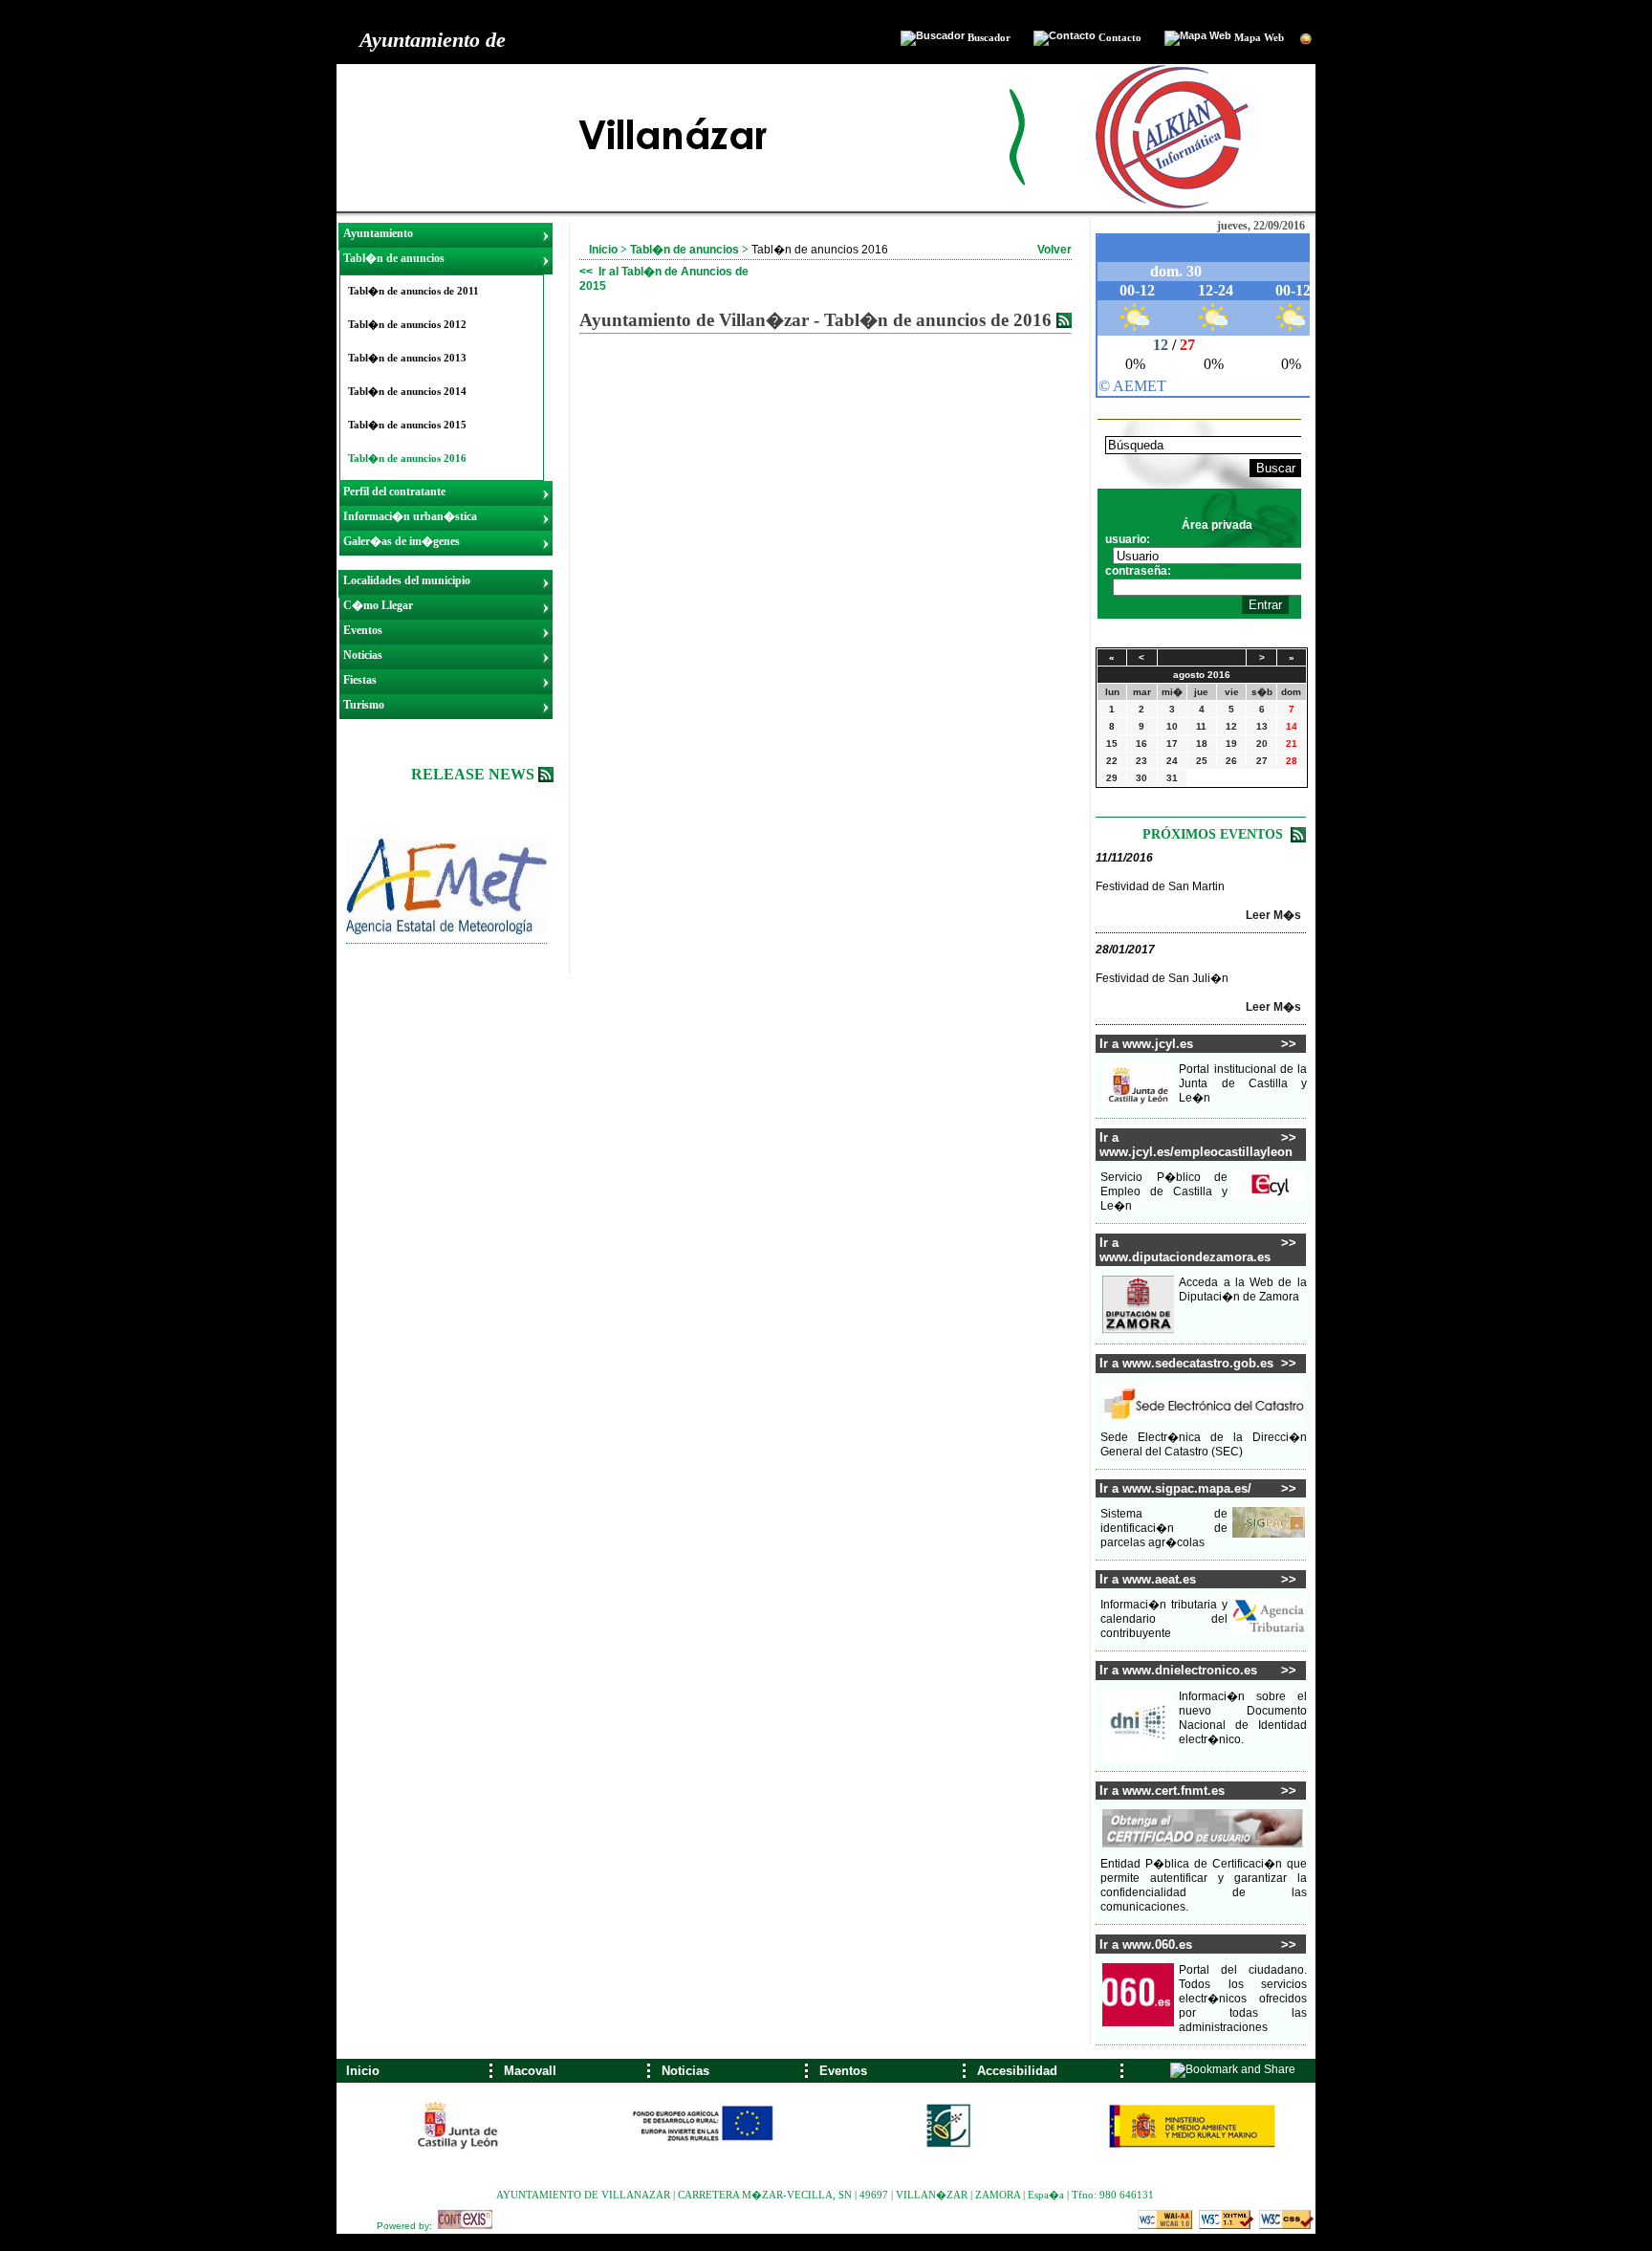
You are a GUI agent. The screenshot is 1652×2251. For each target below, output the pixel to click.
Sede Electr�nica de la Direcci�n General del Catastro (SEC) (1204, 1444)
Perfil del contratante (394, 492)
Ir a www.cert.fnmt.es (1162, 1791)
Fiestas (360, 680)
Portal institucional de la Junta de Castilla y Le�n (1242, 1083)
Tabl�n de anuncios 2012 (407, 324)
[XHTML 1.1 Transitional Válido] (1228, 2226)
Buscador (988, 38)
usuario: (1128, 539)
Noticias (363, 655)
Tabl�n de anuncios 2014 (407, 391)
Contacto (1119, 38)
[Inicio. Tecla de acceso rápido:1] (671, 206)
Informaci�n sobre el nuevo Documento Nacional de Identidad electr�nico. (1242, 1718)
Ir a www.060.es (1146, 1945)
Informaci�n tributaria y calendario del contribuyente (1164, 1619)
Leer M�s (1273, 915)
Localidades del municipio (407, 580)
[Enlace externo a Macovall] (1172, 206)
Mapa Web (1258, 38)
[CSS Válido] (1286, 2226)
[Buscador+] (933, 38)
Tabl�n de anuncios (394, 258)
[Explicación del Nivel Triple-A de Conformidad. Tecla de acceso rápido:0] (1166, 2226)
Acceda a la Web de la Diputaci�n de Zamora (1242, 1289)
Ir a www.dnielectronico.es (1178, 1670)
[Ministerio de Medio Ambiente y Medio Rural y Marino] (1193, 2165)
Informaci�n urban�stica (410, 516)
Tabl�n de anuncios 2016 (407, 458)
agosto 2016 (1202, 675)
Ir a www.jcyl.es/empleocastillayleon (1190, 1145)
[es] (1305, 40)
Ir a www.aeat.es (1148, 1579)
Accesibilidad (1017, 2071)
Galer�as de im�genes (402, 541)
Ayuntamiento (378, 233)
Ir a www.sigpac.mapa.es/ (1175, 1488)
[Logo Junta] (459, 2165)
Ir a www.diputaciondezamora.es (1185, 1250)
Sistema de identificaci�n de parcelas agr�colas (1164, 1528)
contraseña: (1138, 571)
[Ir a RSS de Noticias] (546, 777)
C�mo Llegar (378, 605)
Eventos (363, 630)
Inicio (603, 250)
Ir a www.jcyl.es (1146, 1044)
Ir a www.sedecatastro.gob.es (1186, 1363)
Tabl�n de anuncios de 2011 (413, 291)
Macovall (530, 2071)
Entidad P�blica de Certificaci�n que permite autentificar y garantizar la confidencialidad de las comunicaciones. (1204, 1885)
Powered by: (407, 2226)
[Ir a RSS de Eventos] (1298, 838)
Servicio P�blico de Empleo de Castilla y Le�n (1164, 1191)
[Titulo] (446, 930)
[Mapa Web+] (1198, 38)
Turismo (364, 705)
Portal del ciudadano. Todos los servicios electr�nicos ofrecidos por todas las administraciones (1242, 1999)
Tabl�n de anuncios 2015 (407, 425)
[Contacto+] (1065, 38)
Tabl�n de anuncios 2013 (407, 358)
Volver (1054, 250)
